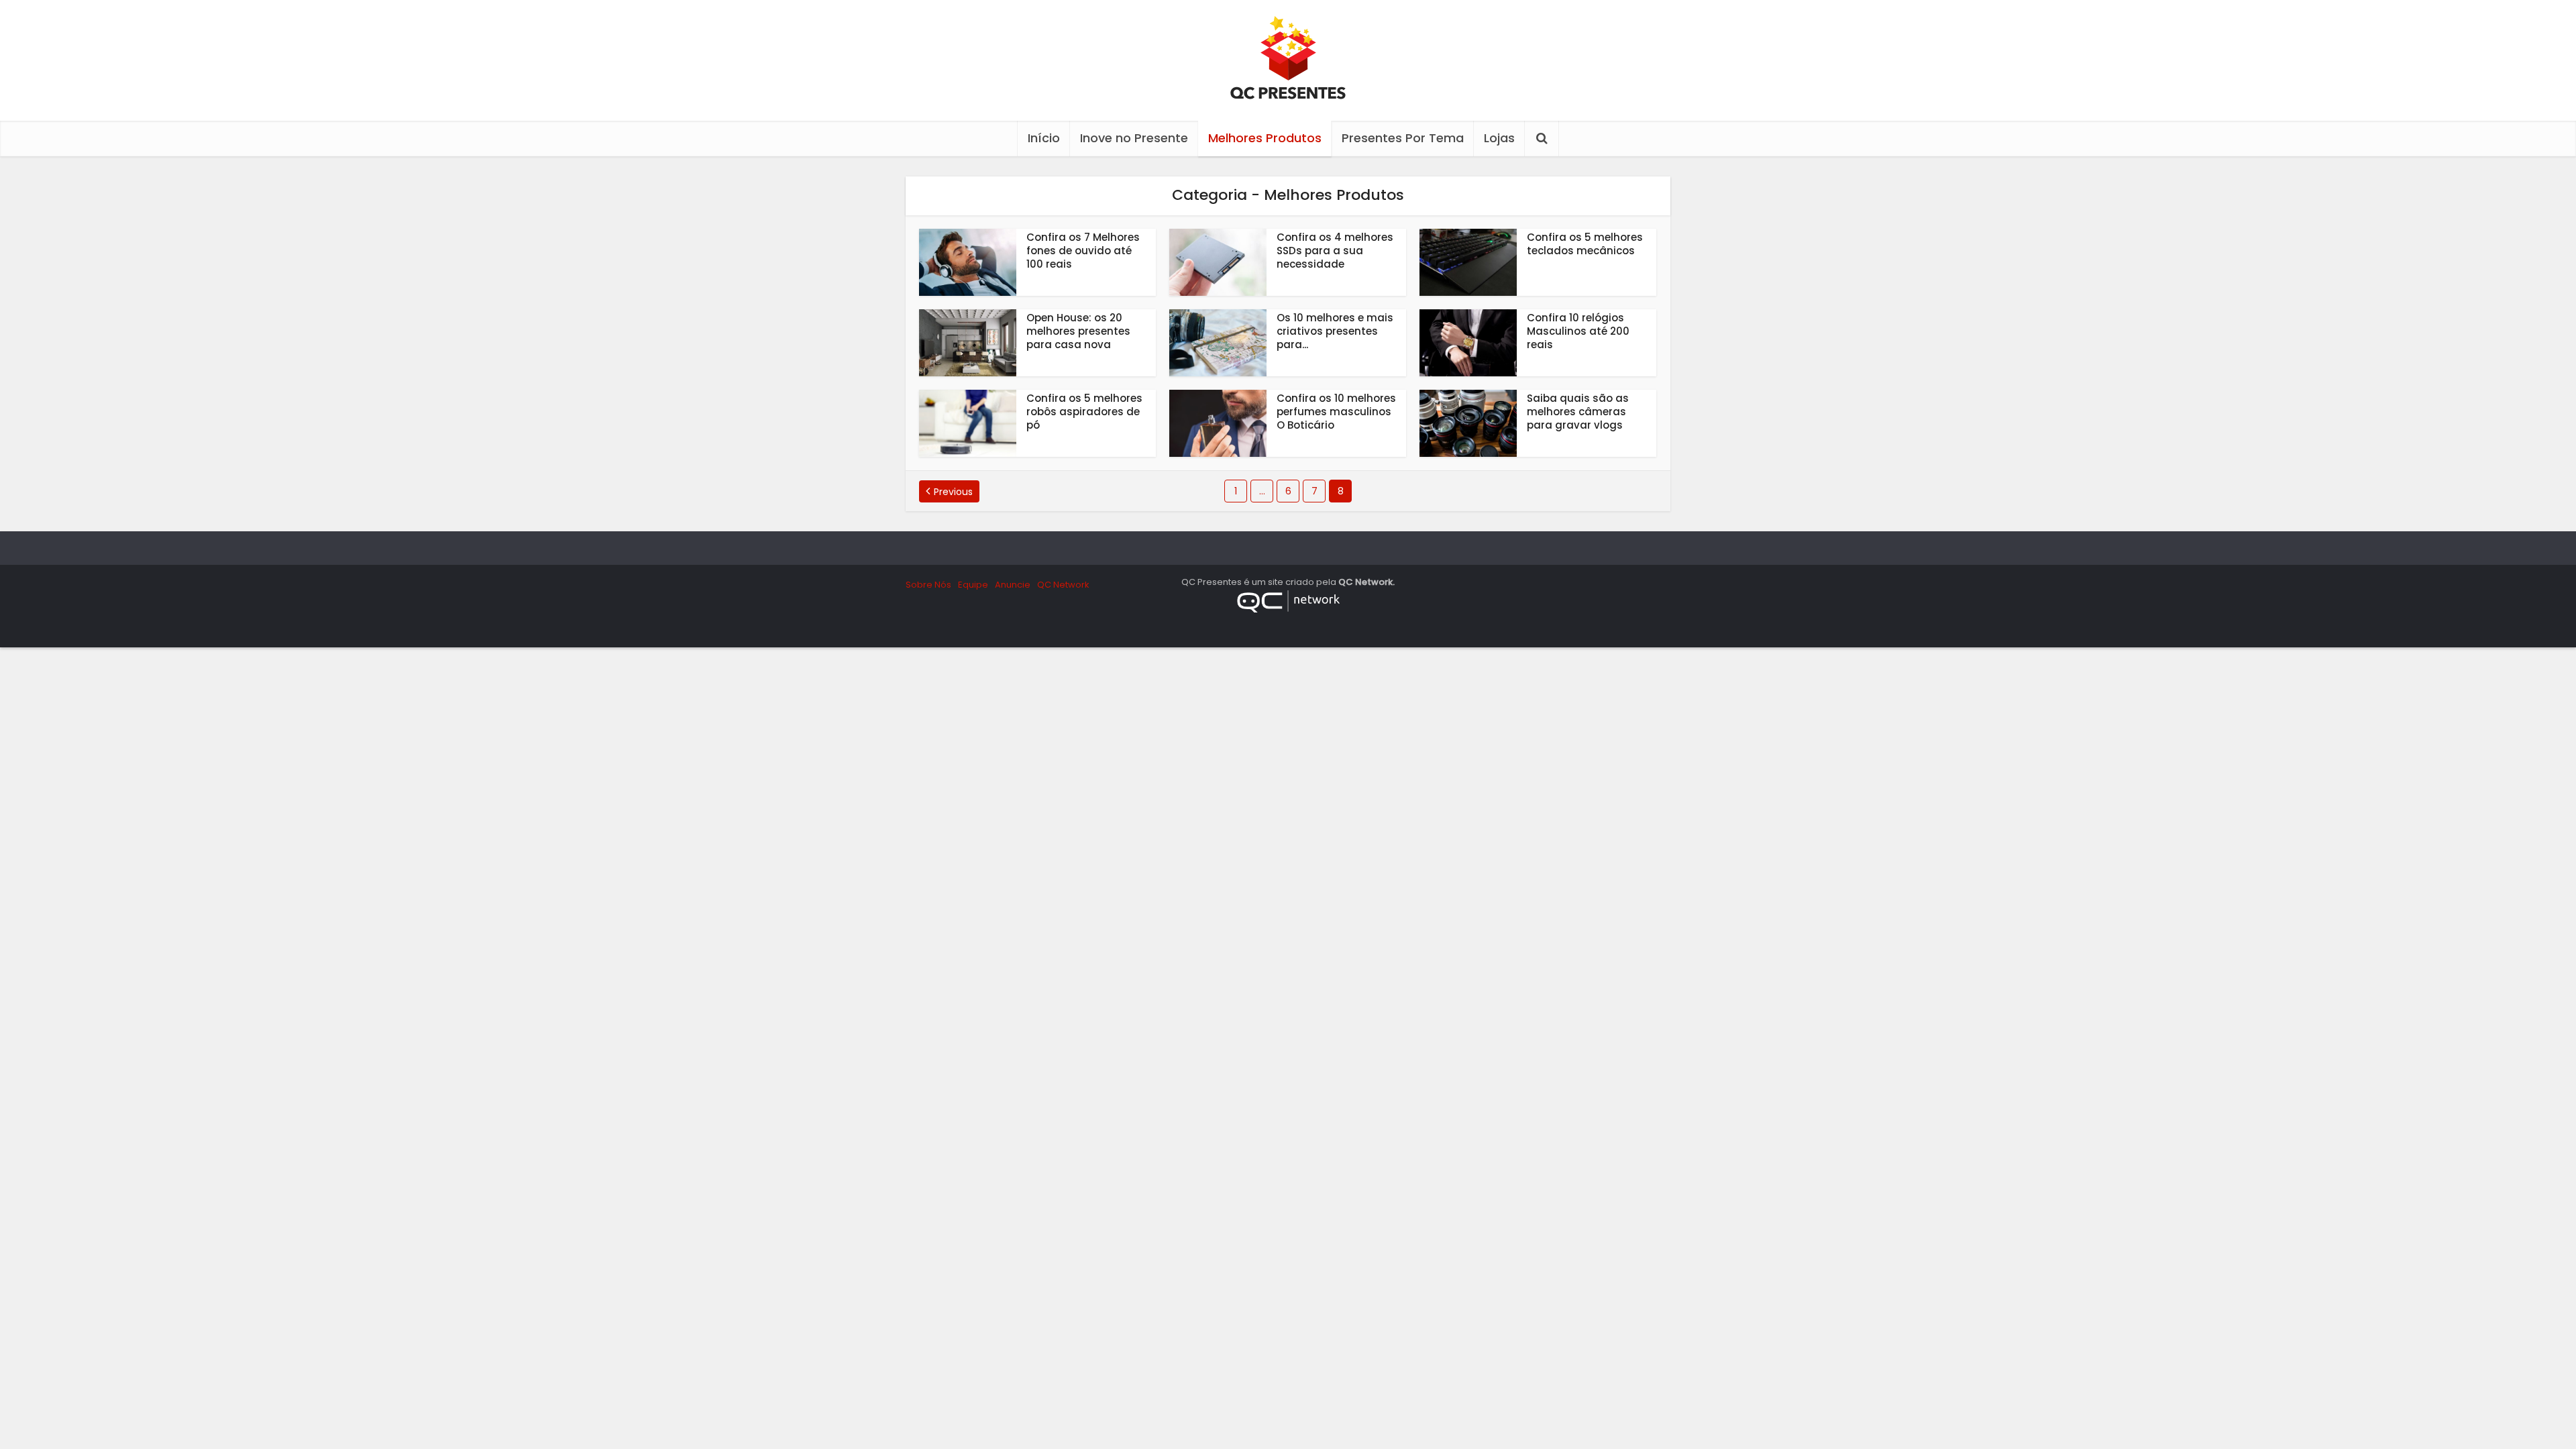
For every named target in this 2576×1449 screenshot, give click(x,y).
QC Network (1063, 585)
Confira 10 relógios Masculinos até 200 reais (1578, 331)
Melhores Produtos (1265, 138)
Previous (953, 492)
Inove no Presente (1134, 138)
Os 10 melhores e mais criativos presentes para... (1335, 331)
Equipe (973, 585)
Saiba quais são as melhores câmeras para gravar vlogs (1578, 412)
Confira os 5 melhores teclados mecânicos (1585, 244)
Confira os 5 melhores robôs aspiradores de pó (1084, 412)
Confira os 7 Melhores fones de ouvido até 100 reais (1083, 251)
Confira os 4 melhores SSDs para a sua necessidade (1335, 251)
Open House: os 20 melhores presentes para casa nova (1078, 331)
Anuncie (1013, 585)
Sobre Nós (928, 585)
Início (1044, 138)
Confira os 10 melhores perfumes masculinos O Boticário (1336, 412)
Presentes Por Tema (1403, 138)
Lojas (1499, 138)
